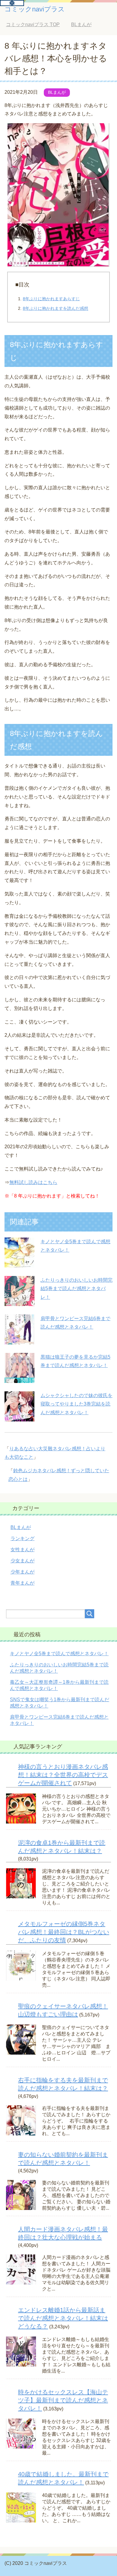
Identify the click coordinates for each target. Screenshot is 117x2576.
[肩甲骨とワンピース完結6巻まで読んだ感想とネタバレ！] (19, 1340)
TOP (37, 24)
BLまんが (57, 92)
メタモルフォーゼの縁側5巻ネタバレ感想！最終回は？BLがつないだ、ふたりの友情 (64, 1932)
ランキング (22, 1538)
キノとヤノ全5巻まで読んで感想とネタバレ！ (59, 1654)
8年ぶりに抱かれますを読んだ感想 (55, 308)
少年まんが (22, 1572)
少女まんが (22, 1561)
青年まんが (22, 1583)
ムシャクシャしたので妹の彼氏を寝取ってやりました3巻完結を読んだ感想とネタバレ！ (76, 1404)
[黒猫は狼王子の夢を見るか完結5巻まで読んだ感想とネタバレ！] (19, 1378)
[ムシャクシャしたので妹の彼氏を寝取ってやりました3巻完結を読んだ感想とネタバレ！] (19, 1417)
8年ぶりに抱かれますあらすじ (51, 299)
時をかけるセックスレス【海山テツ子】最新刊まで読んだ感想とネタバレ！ (63, 2400)
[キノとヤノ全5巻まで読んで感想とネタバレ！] (19, 1263)
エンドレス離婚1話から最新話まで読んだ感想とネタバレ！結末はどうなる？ (63, 2318)
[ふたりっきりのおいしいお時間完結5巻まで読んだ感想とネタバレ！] (19, 1301)
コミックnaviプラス (35, 9)
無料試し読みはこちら (33, 1182)
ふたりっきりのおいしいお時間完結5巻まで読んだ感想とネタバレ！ (76, 1289)
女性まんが (22, 1550)
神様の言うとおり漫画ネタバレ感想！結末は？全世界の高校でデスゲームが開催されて (63, 1775)
